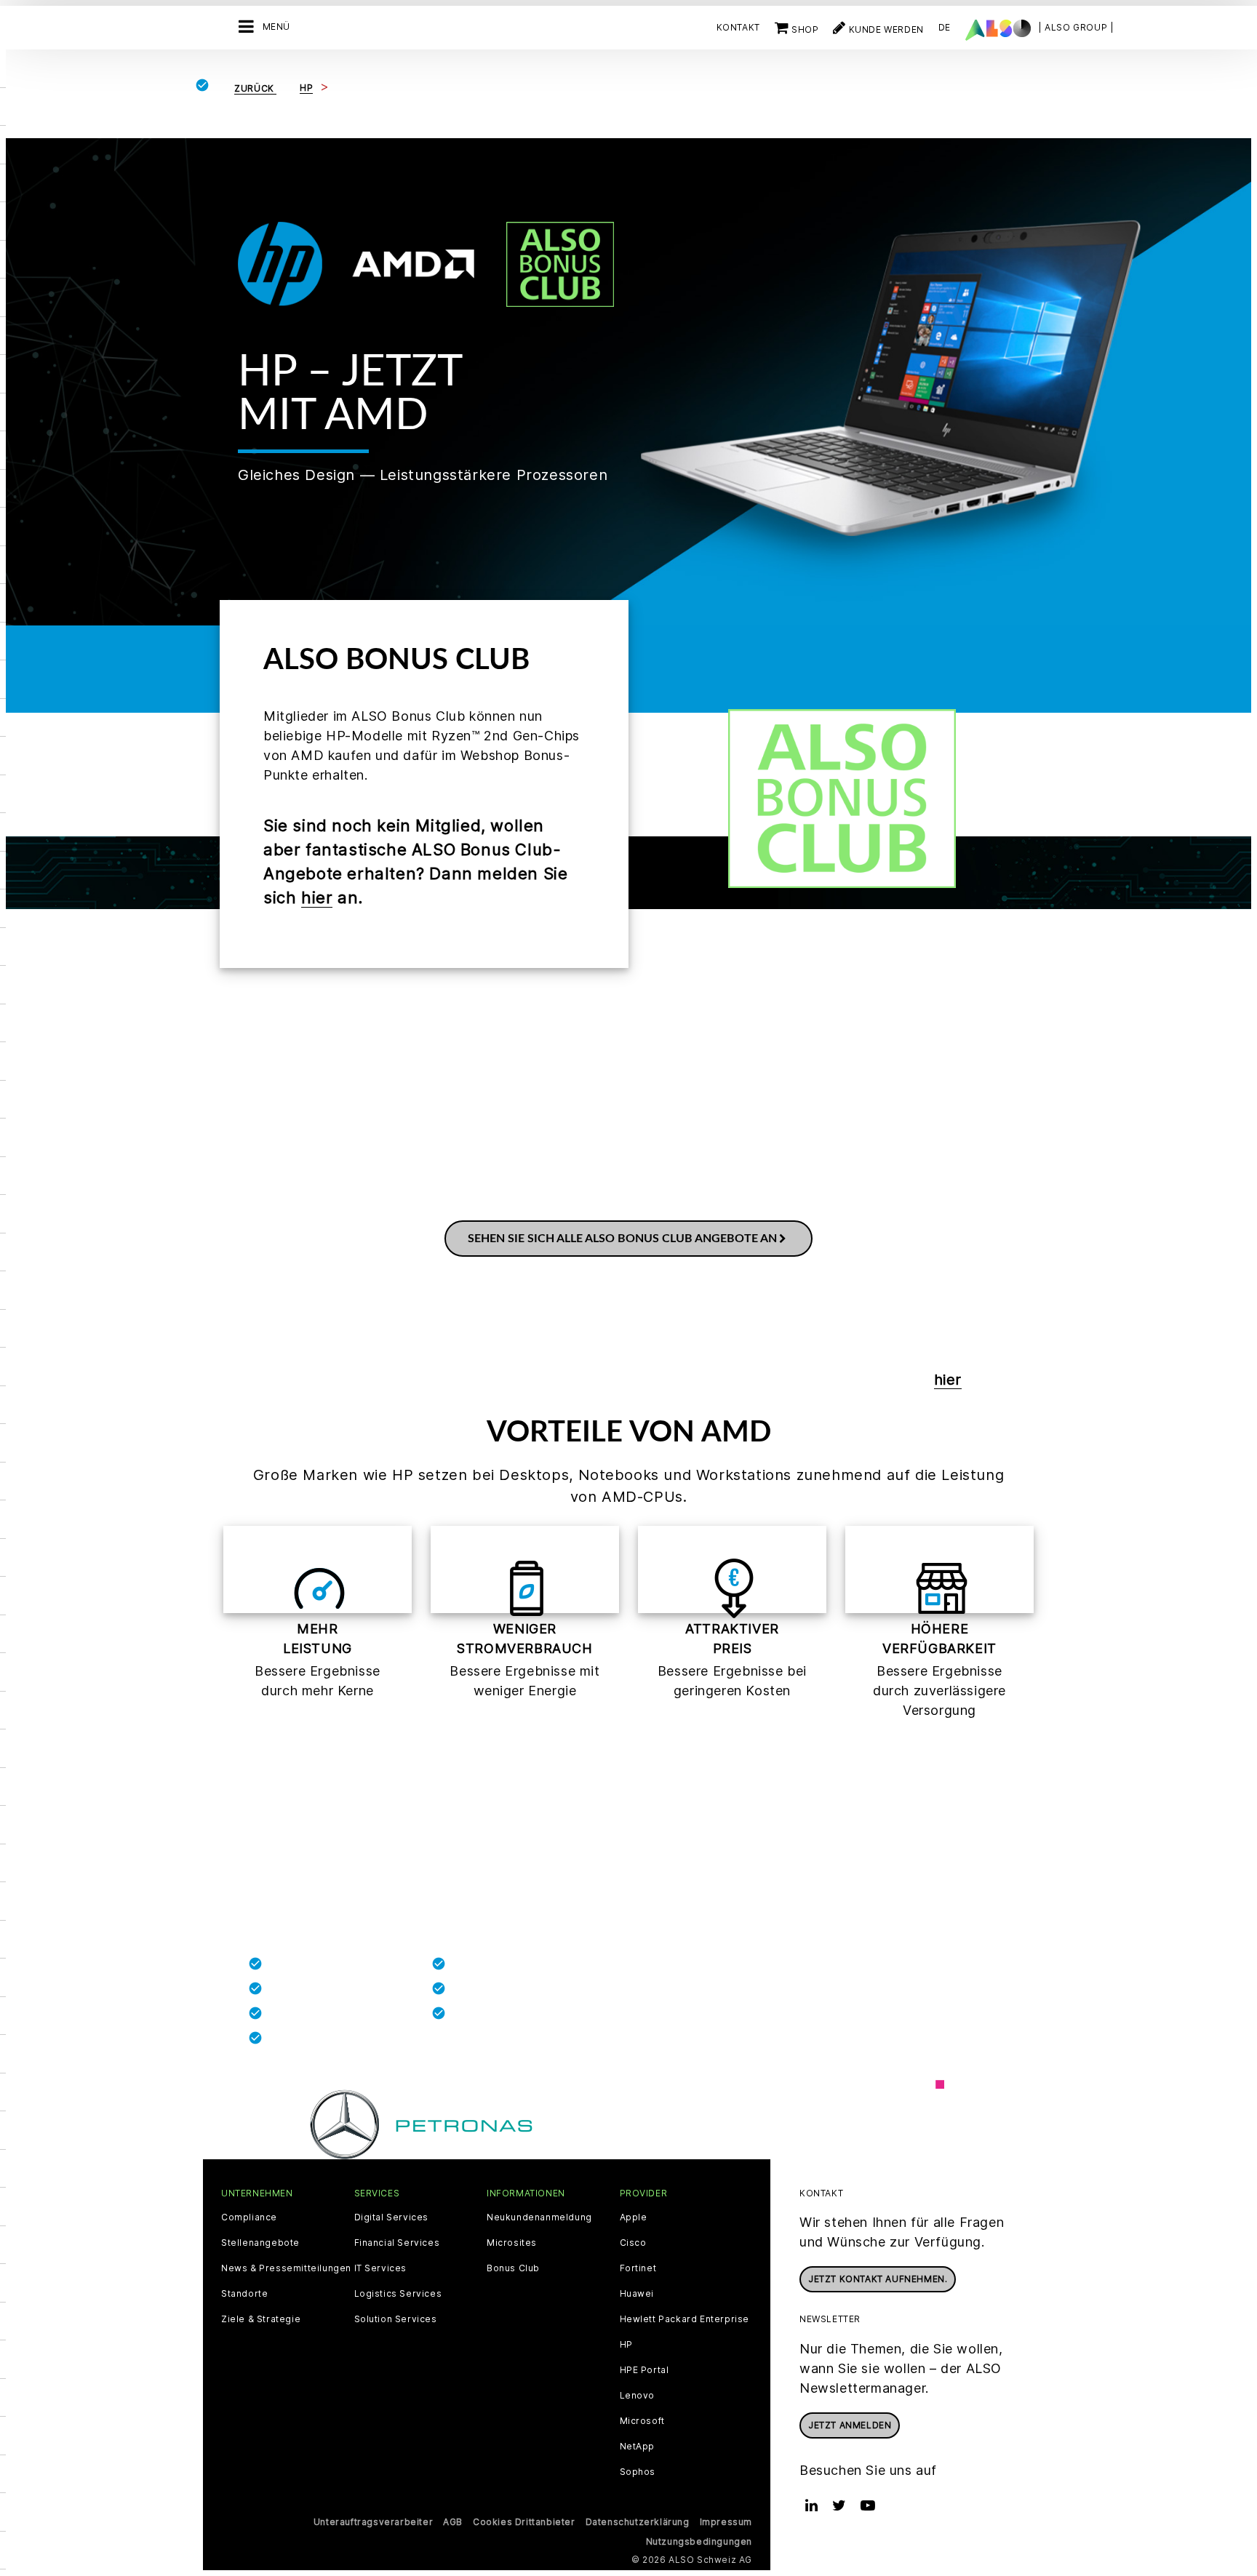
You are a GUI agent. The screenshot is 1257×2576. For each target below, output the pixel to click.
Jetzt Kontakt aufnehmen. (878, 2279)
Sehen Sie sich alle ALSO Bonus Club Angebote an (622, 1239)
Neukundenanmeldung (539, 2217)
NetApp (638, 2447)
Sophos (638, 2472)
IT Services (381, 2268)
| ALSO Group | (1076, 27)
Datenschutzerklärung (638, 2522)
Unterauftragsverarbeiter (373, 2522)
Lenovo (638, 2396)
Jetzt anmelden (850, 2425)
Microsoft (642, 2421)
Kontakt (738, 27)
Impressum (726, 2522)
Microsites (512, 2243)
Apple (634, 2217)
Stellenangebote (260, 2243)
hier (317, 897)
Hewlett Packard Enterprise (685, 2319)
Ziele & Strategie (261, 2319)
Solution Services (396, 2319)
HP (626, 2345)
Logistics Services (398, 2294)
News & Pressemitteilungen (286, 2268)
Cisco (633, 2243)
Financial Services (397, 2243)
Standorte (244, 2294)
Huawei (637, 2294)
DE (945, 27)
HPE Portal (645, 2370)
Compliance (249, 2217)
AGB (453, 2522)
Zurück (255, 88)
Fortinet (638, 2268)
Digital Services (392, 2217)
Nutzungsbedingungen (699, 2541)
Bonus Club (513, 2268)
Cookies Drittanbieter (524, 2522)
